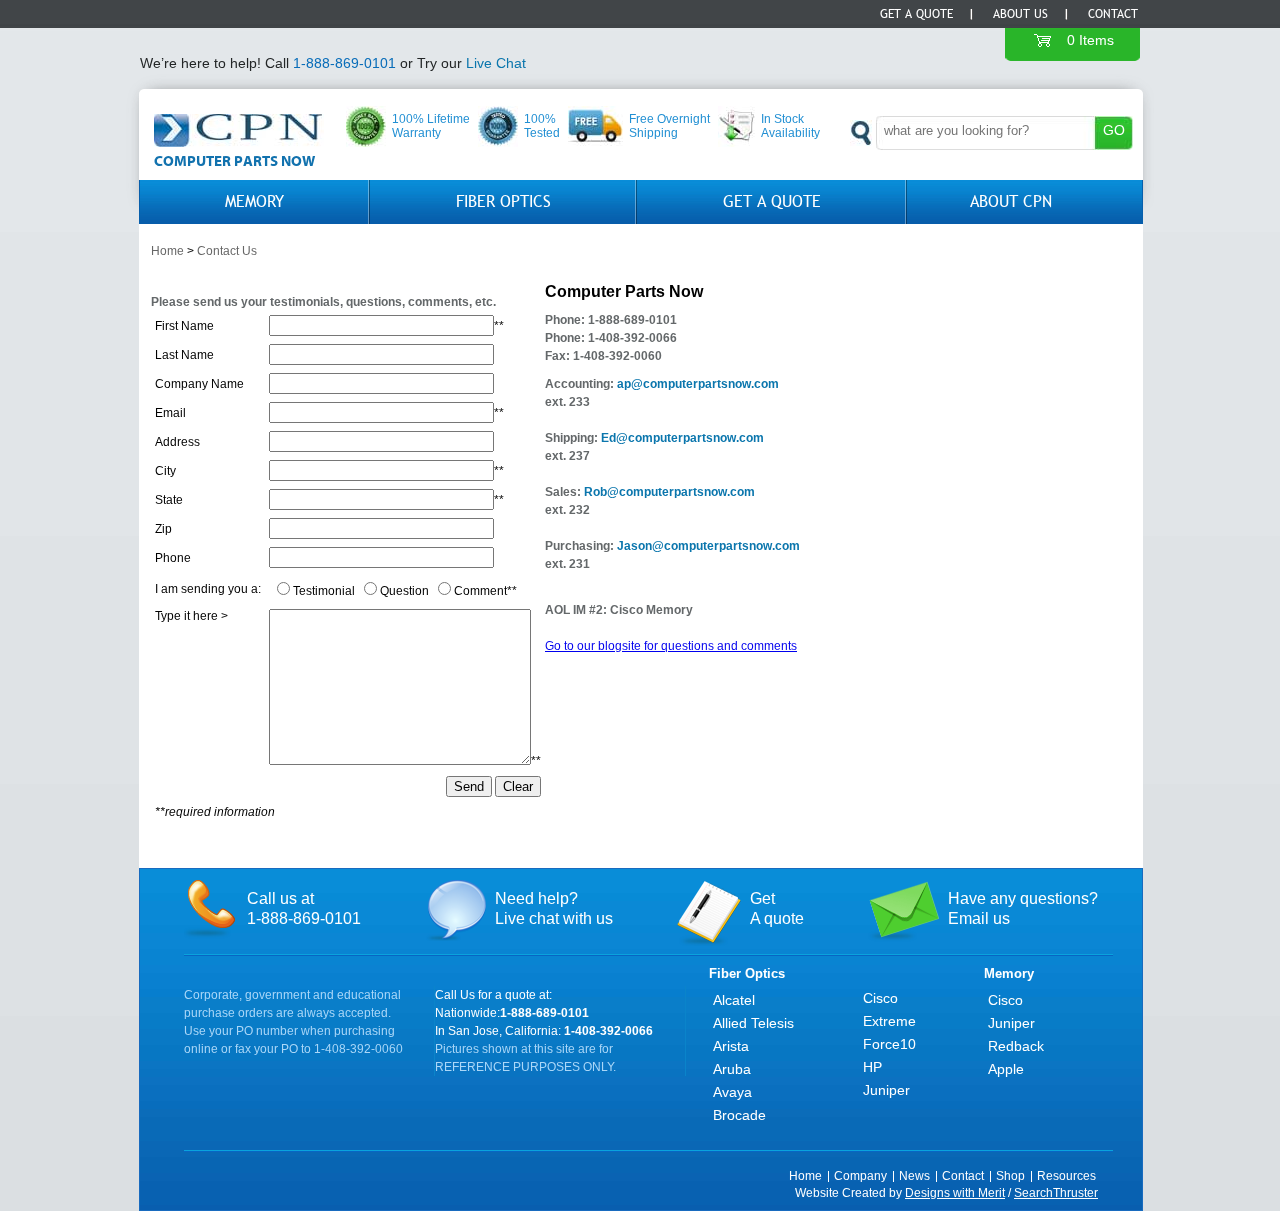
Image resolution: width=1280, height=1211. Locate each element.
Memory (254, 201)
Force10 (889, 1044)
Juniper (886, 1090)
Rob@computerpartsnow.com (669, 492)
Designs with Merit (955, 1193)
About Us (1020, 14)
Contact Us (227, 251)
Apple (1006, 1069)
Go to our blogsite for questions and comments (671, 646)
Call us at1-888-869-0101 (304, 908)
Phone (173, 558)
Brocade (739, 1115)
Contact (1113, 14)
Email (170, 413)
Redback (1016, 1046)
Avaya (732, 1092)
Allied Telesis (753, 1023)
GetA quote (777, 908)
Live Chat (496, 63)
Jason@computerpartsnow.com (708, 546)
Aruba (732, 1069)
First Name (184, 326)
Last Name (184, 355)
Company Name (199, 384)
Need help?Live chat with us (554, 908)
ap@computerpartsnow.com (698, 384)
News (914, 1176)
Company (860, 1176)
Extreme (889, 1021)
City (165, 471)
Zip (163, 529)
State (169, 500)
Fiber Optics (503, 201)
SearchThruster (1056, 1193)
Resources (1066, 1176)
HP (872, 1067)
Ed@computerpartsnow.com (681, 438)
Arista (731, 1046)
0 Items (1090, 40)
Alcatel (734, 1000)
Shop (1010, 1176)
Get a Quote (916, 14)
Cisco (880, 998)
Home (167, 251)
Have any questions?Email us (1023, 908)
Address (177, 442)
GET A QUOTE (772, 201)
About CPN (1011, 201)
